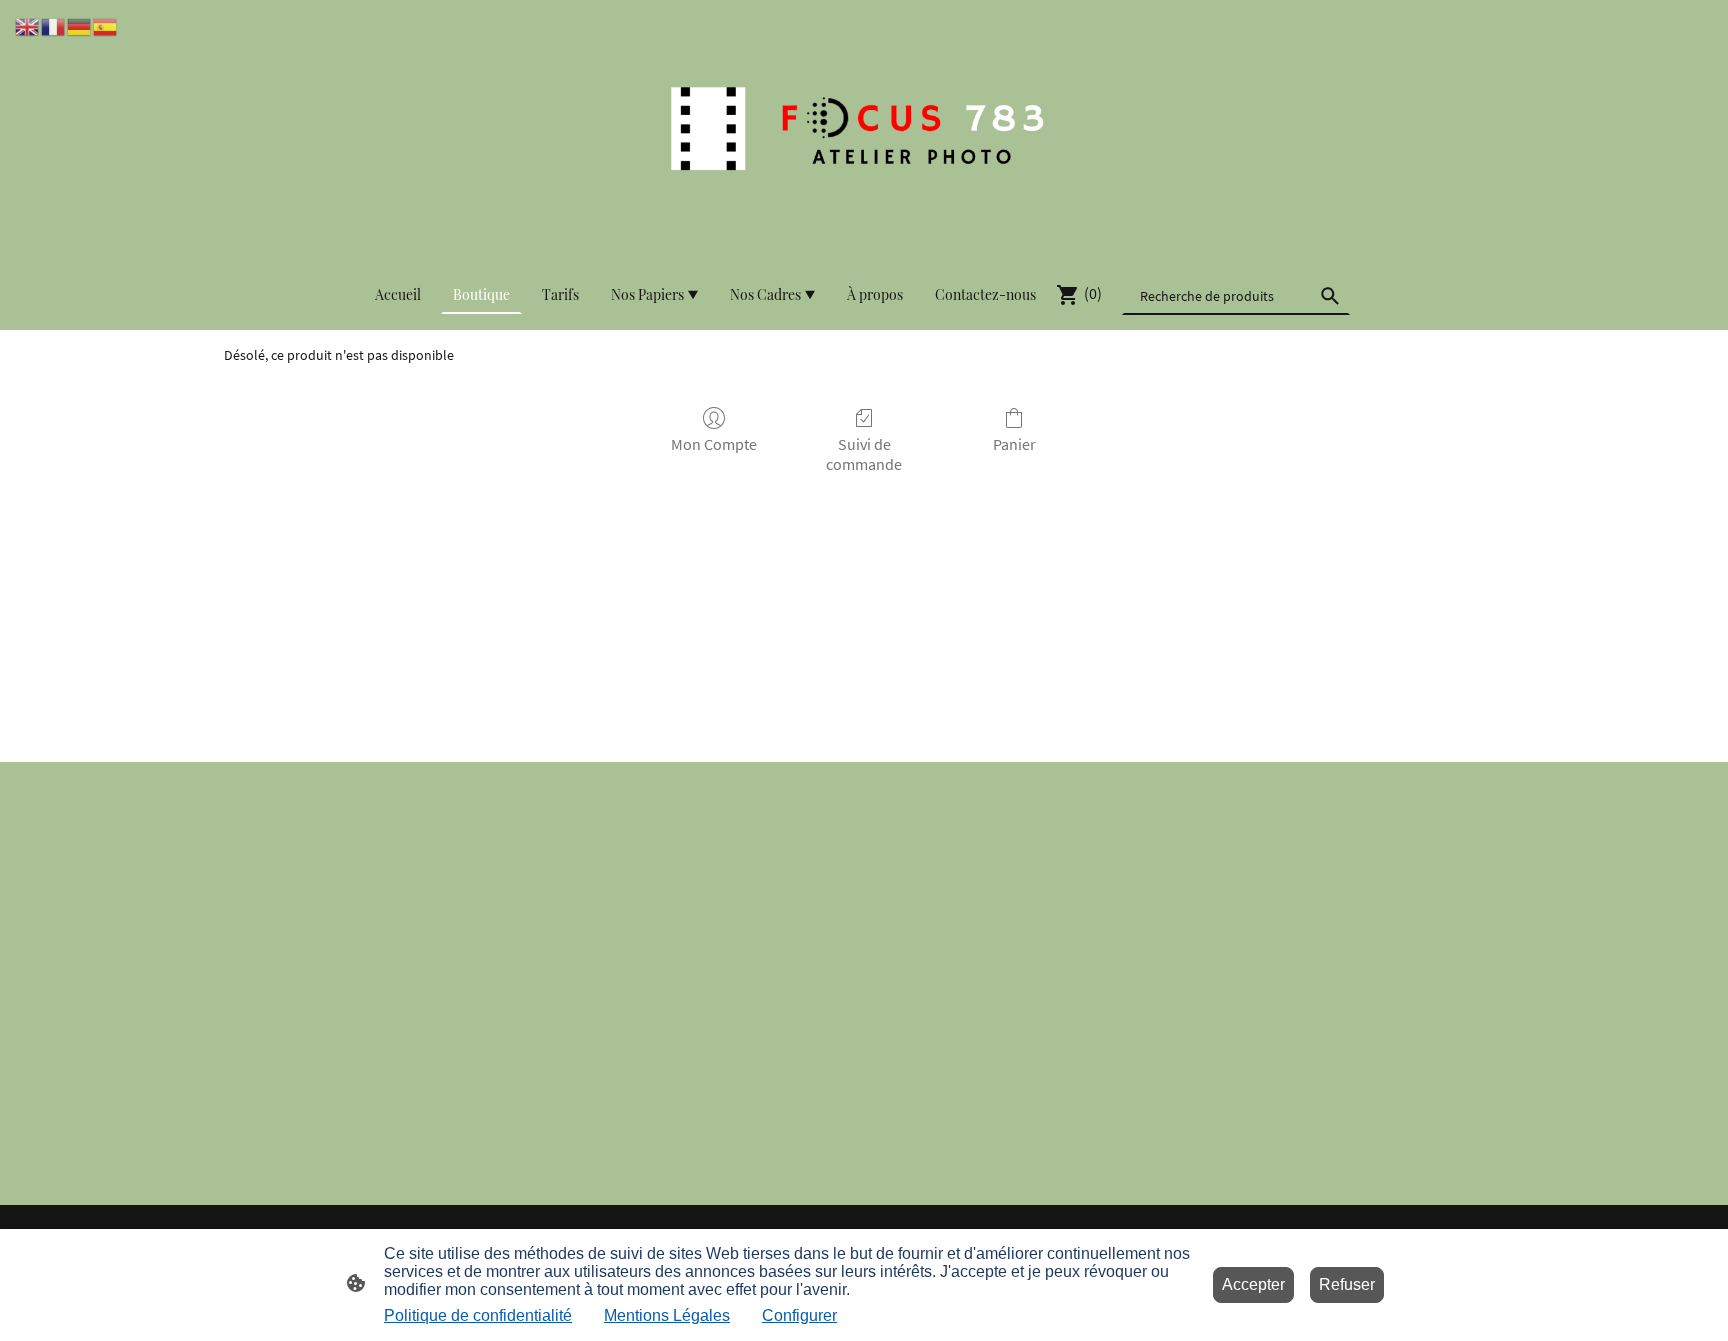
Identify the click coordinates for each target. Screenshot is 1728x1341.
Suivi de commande (864, 453)
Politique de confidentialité (478, 1315)
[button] (28, 25)
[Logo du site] (863, 129)
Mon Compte (714, 444)
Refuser (1347, 1284)
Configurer (799, 1315)
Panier (1014, 444)
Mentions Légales (667, 1315)
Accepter (1253, 1284)
